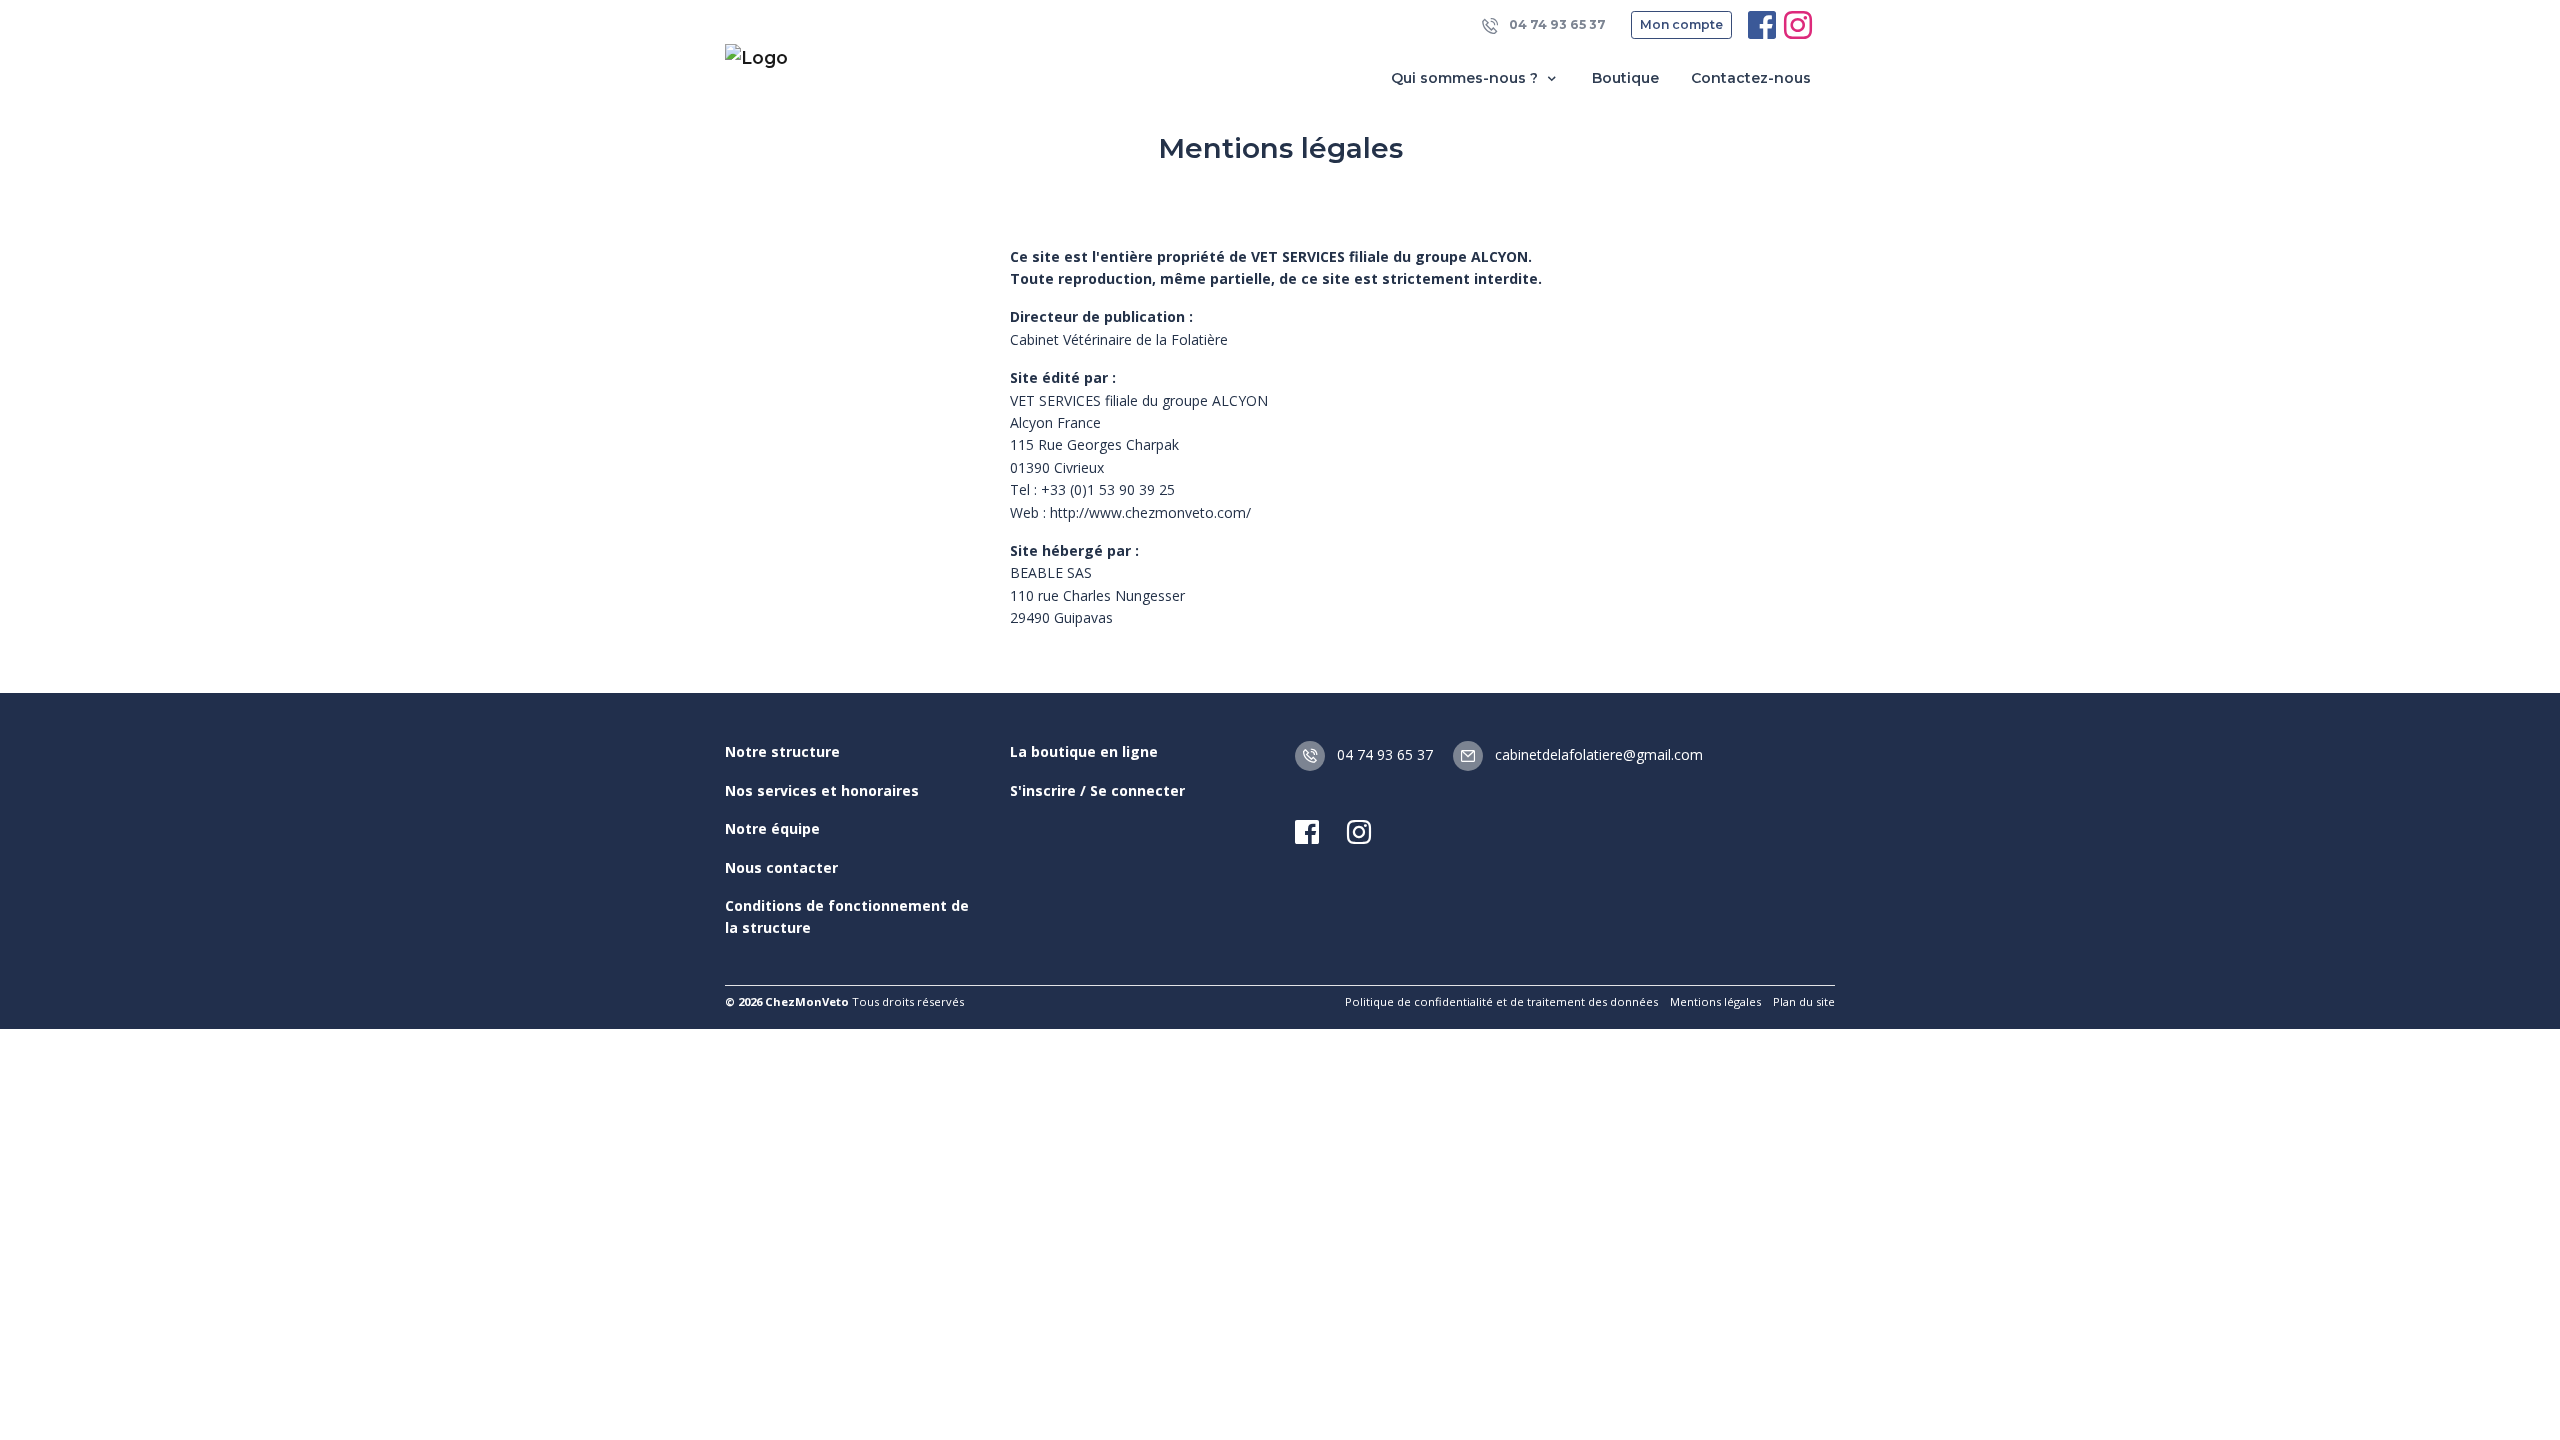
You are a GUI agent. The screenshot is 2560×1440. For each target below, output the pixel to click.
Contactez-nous (1751, 78)
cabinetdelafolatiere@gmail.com (1597, 754)
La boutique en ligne (1084, 751)
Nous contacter (781, 867)
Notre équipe (772, 828)
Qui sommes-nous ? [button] (1466, 78)
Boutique (1625, 78)
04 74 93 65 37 (1556, 24)
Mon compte (1681, 24)
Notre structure (782, 751)
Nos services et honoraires (822, 790)
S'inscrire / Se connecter (1097, 790)
